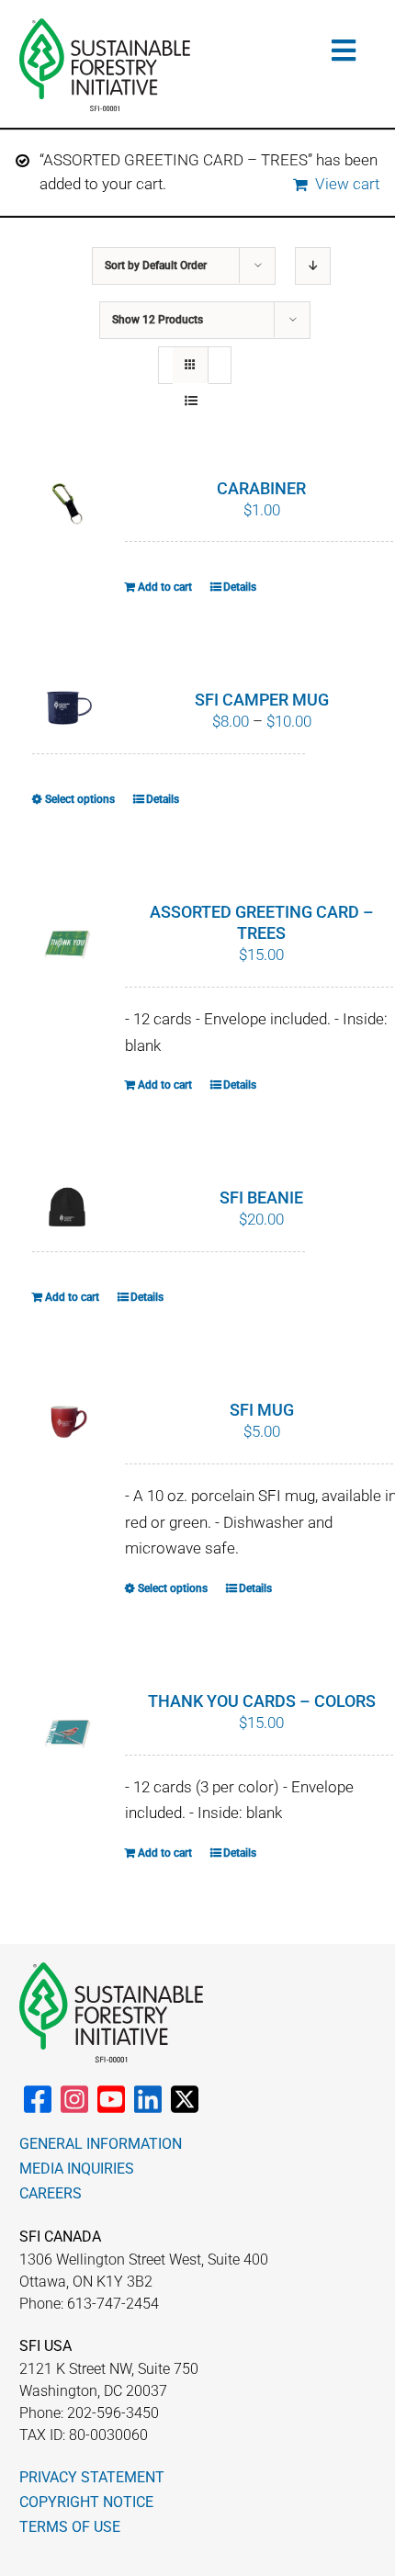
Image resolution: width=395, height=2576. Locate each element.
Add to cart (165, 587)
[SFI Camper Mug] (68, 706)
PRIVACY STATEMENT (92, 2477)
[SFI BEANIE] (68, 1208)
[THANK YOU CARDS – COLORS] (68, 1734)
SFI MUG (262, 1410)
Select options (80, 799)
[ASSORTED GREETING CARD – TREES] (68, 945)
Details (240, 587)
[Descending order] (313, 266)
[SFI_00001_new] (105, 26)
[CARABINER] (68, 503)
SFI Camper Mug (262, 700)
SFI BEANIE (261, 1198)
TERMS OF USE (70, 2527)
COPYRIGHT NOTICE (86, 2502)
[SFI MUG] (68, 1425)
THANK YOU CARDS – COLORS (262, 1701)
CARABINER (261, 488)
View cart (347, 184)
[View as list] (191, 401)
